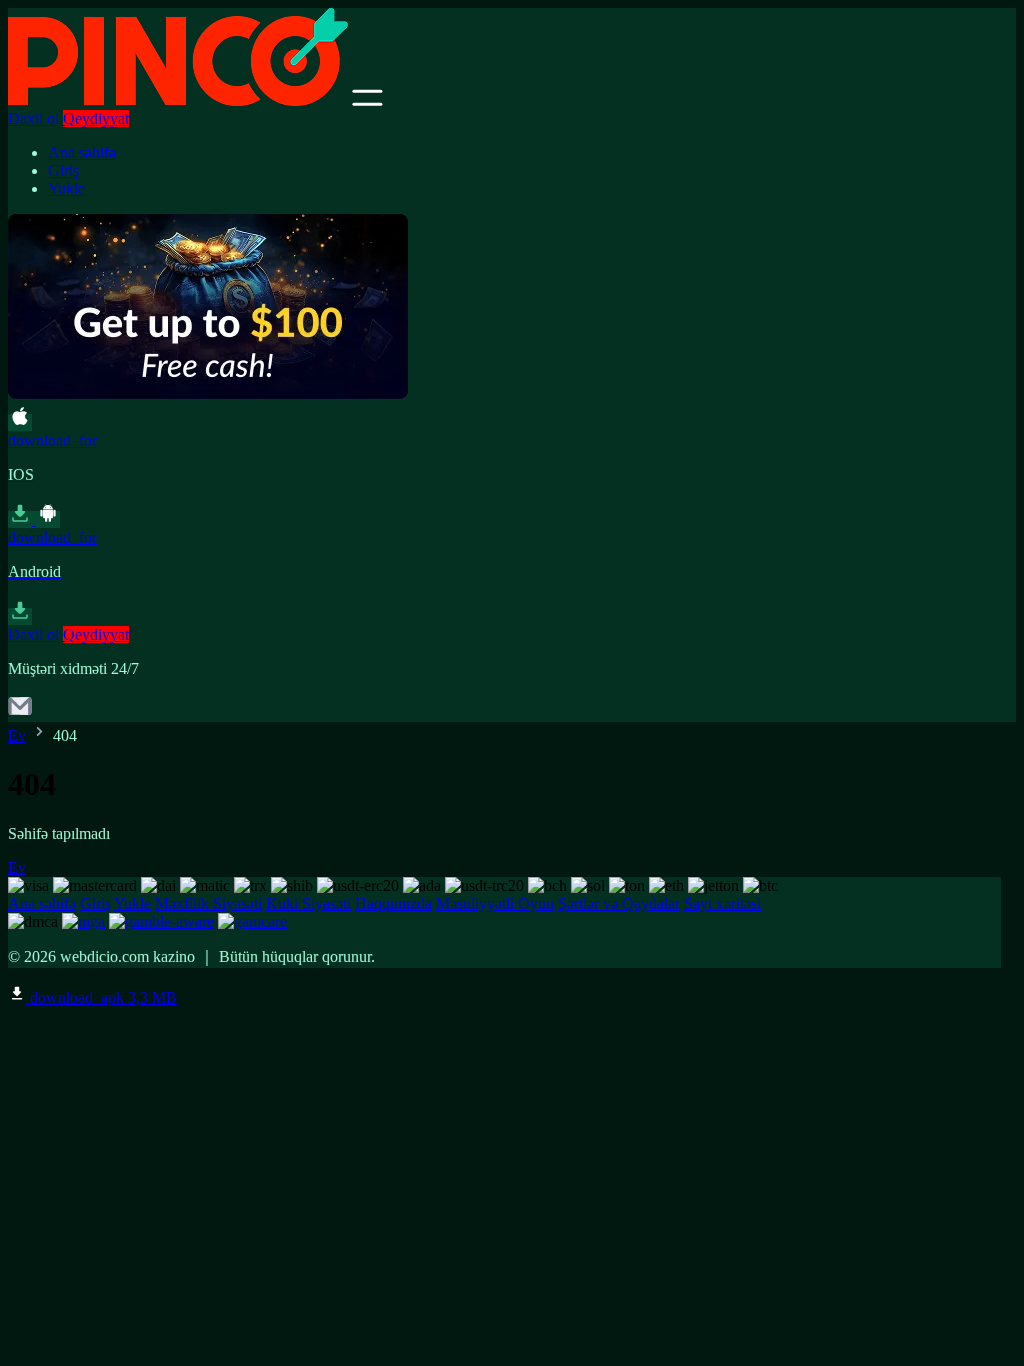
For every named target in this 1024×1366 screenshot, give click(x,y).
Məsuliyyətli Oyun (495, 903)
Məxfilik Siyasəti (208, 903)
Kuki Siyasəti (308, 903)
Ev (17, 735)
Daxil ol (33, 118)
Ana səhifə (82, 152)
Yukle (66, 188)
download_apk (101, 997)
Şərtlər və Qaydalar (619, 903)
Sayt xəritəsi (722, 903)
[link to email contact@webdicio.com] (20, 712)
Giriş (63, 170)
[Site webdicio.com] (178, 100)
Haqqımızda (393, 903)
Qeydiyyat (96, 118)
